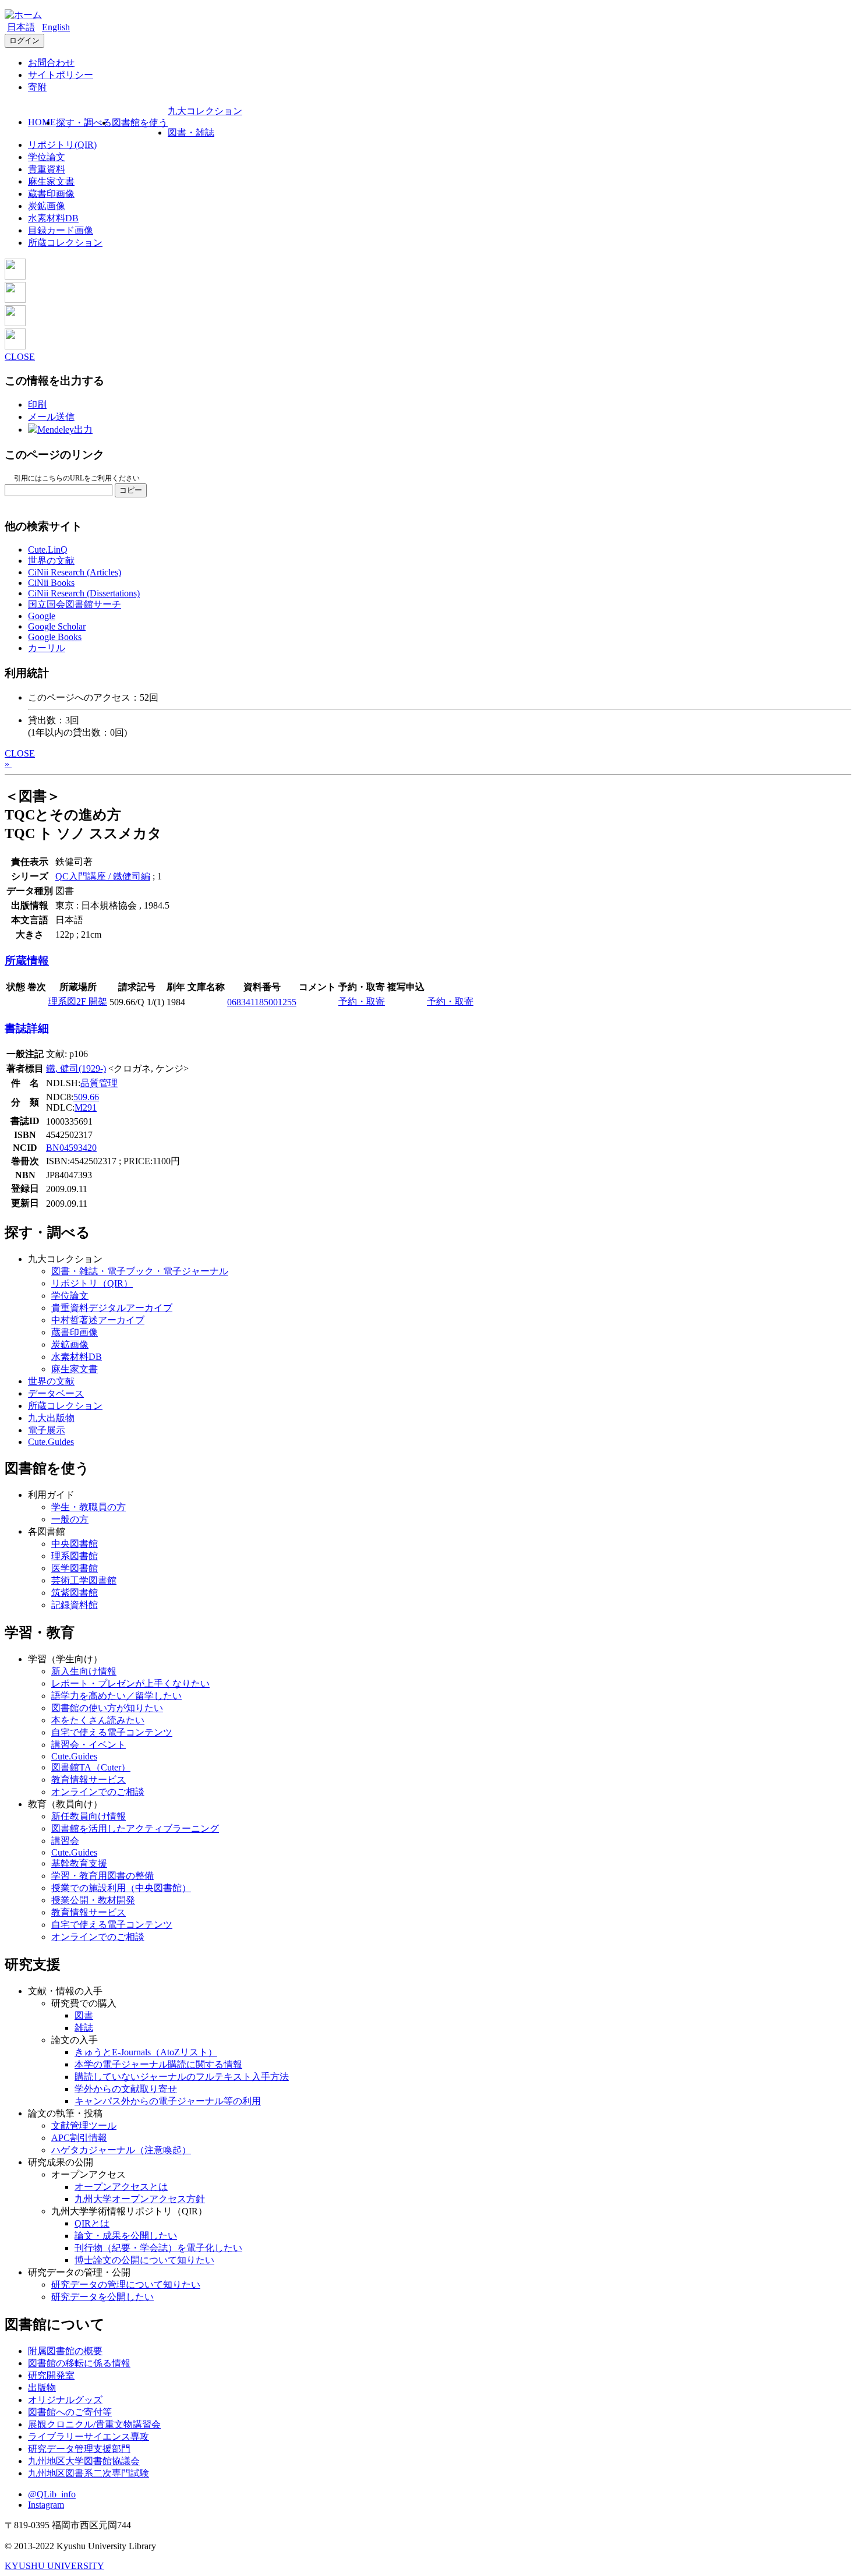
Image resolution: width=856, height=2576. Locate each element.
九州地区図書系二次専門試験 (89, 2473)
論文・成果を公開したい (126, 2236)
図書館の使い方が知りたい (107, 1708)
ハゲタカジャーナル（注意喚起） (121, 2150)
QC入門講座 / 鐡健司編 (103, 876)
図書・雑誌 (191, 132)
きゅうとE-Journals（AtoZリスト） (146, 2052)
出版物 (42, 2388)
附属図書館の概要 (65, 2351)
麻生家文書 (51, 181)
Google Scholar (57, 626)
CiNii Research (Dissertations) (84, 593)
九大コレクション (205, 111)
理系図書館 (75, 1556)
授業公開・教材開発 (93, 1900)
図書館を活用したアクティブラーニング (135, 1828)
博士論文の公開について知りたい (144, 2260)
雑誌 (84, 2028)
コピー (131, 490)
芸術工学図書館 (84, 1580)
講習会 (65, 1841)
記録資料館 (75, 1605)
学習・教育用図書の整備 (102, 1876)
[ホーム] (23, 15)
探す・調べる (84, 123)
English (56, 27)
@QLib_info (52, 2494)
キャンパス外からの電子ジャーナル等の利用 (168, 2101)
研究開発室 (51, 2375)
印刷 (37, 404)
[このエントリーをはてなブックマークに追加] (15, 323)
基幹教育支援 (79, 1863)
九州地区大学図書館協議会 (84, 2461)
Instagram (46, 2505)
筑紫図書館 (75, 1593)
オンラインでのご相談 (98, 1792)
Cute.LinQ (48, 550)
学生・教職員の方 (89, 1507)
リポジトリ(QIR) (62, 145)
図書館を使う (140, 123)
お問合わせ (51, 63)
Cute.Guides (51, 1442)
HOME (42, 122)
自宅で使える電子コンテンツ (112, 1732)
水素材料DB (53, 218)
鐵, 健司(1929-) (76, 1068)
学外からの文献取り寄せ (126, 2089)
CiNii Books (51, 583)
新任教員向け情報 (89, 1816)
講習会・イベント (89, 1745)
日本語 (21, 27)
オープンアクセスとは (121, 2187)
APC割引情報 (79, 2138)
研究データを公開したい (102, 2297)
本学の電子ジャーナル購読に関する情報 (158, 2064)
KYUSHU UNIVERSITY (54, 2566)
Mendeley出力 (65, 430)
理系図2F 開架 (78, 1001)
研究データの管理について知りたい (126, 2285)
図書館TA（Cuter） (91, 1767)
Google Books (55, 637)
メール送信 (51, 417)
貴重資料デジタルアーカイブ (112, 1308)
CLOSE (20, 357)
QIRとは (92, 2223)
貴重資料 (47, 169)
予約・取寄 (362, 1001)
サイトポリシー (61, 75)
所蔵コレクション (65, 243)
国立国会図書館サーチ (75, 604)
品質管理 (99, 1083)
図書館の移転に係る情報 (79, 2363)
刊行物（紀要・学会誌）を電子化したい (158, 2248)
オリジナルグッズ (65, 2400)
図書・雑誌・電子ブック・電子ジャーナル (140, 1271)
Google (42, 616)
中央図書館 (75, 1544)
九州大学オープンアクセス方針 (140, 2199)
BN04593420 (71, 1148)
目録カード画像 (61, 230)
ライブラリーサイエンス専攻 (89, 2437)
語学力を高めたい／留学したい (116, 1696)
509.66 (86, 1097)
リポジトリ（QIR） (92, 1283)
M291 (86, 1107)
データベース (56, 1393)
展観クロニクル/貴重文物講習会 (94, 2424)
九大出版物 (51, 1418)
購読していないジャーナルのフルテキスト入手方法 (182, 2077)
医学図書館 (75, 1568)
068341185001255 (262, 1002)
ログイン (24, 40)
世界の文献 (51, 561)
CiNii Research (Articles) (75, 572)
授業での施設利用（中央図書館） (121, 1888)
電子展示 (47, 1430)
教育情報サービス (89, 1780)
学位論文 (47, 157)
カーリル (47, 648)
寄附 (37, 87)
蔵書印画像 (51, 194)
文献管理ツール (84, 2126)
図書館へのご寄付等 (70, 2412)
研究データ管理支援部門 (79, 2449)
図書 (84, 2015)
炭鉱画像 (47, 206)
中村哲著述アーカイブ (98, 1320)
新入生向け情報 (84, 1671)
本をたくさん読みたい (98, 1720)
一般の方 (70, 1519)
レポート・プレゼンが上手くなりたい (130, 1683)
